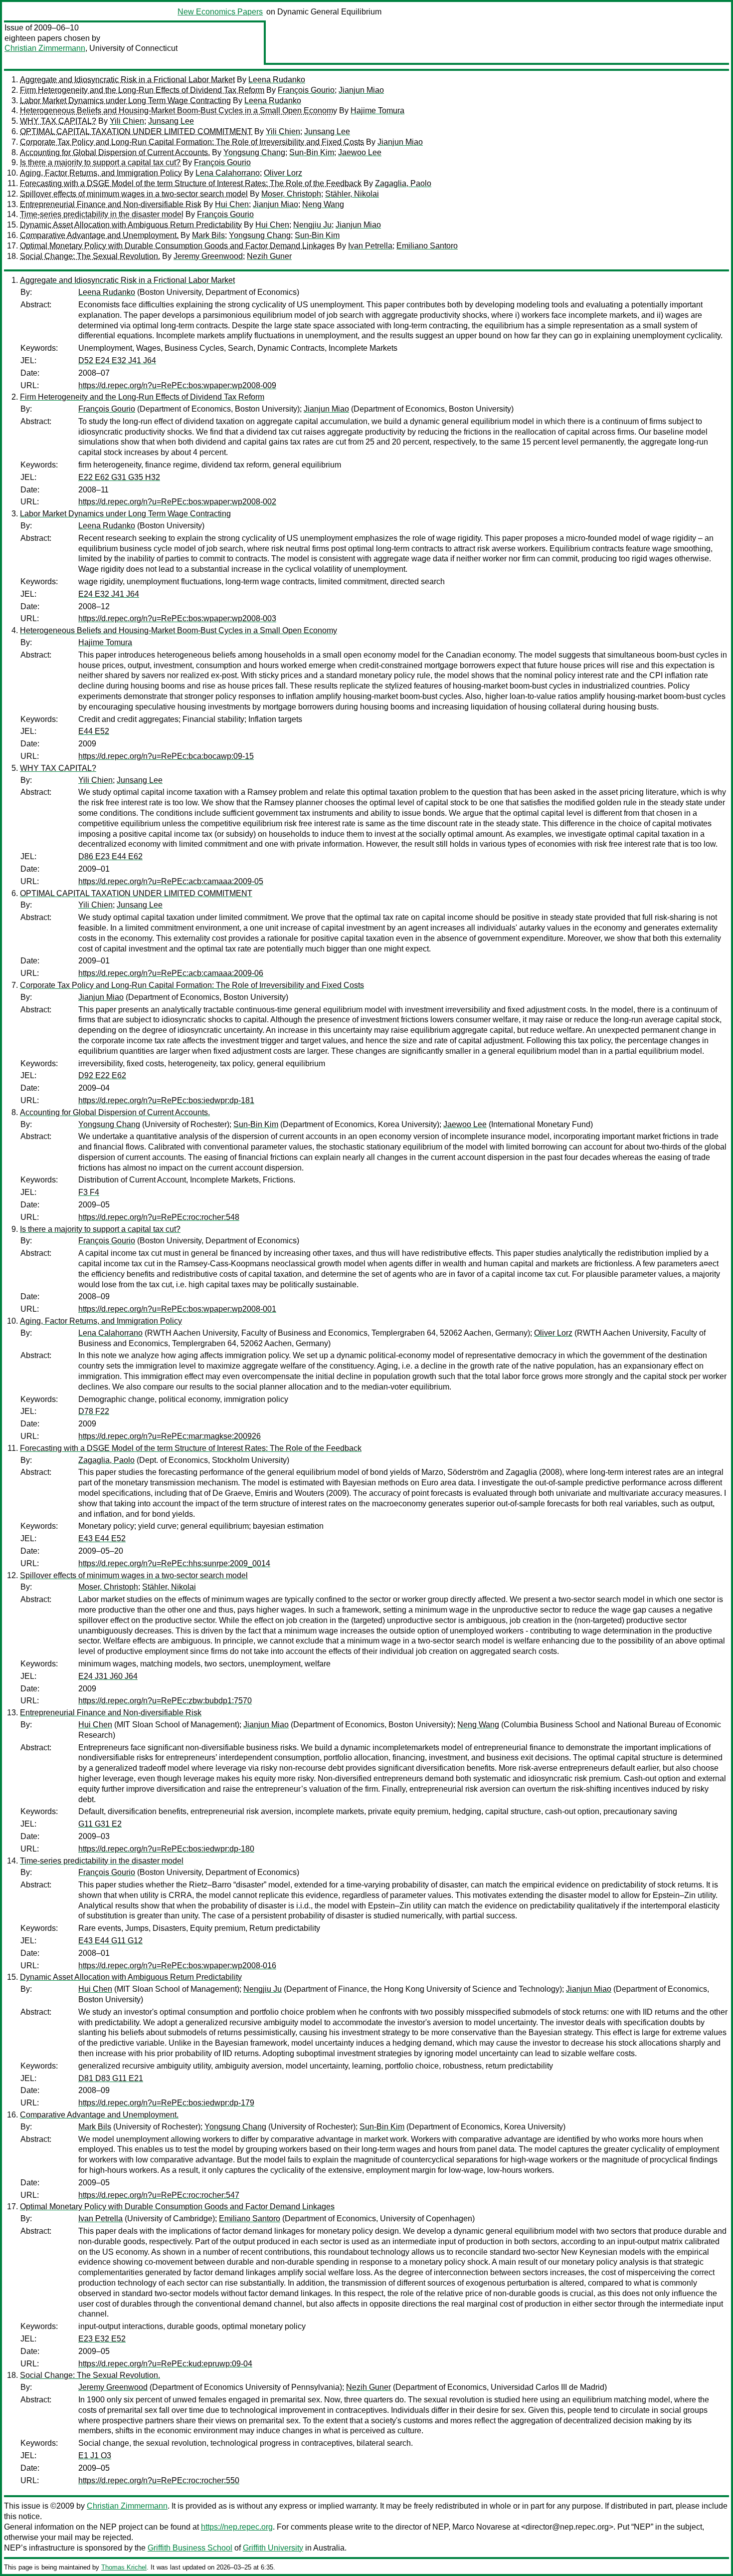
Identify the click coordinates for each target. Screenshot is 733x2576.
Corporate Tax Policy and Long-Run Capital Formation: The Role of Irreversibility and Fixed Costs (192, 142)
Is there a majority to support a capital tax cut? (100, 162)
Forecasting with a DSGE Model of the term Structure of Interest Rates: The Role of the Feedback (191, 183)
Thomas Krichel (124, 2567)
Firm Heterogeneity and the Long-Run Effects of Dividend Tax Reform (142, 90)
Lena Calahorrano (228, 173)
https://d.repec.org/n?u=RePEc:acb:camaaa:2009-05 (171, 881)
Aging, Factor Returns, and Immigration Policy (101, 173)
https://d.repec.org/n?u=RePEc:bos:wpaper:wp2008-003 (177, 618)
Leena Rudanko (277, 80)
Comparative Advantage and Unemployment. (99, 235)
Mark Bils (208, 235)
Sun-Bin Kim (312, 152)
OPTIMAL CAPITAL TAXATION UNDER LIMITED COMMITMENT (136, 131)
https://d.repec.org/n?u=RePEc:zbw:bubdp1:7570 (165, 1701)
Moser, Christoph (291, 194)
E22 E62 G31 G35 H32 (119, 477)
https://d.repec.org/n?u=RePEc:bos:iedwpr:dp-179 (166, 2103)
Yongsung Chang (254, 152)
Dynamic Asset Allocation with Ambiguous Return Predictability (131, 225)
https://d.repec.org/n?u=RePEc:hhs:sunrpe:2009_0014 (174, 1563)
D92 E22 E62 (102, 1075)
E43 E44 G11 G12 (110, 1941)
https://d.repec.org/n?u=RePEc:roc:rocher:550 (159, 2480)
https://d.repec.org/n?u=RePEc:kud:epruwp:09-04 (165, 2364)
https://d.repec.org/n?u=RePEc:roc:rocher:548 (159, 1217)
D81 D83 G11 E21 (111, 2078)
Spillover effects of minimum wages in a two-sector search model (134, 194)
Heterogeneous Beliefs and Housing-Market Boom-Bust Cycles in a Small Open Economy (179, 111)
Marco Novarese (481, 2527)
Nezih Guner (269, 256)
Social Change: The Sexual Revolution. (90, 256)
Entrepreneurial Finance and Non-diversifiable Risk (111, 204)
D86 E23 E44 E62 (110, 856)
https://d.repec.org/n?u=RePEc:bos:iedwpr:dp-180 (166, 1849)
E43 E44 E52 (102, 1538)
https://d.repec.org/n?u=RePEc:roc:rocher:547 (159, 2195)
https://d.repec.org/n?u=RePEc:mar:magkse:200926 (170, 1436)
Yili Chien (127, 121)
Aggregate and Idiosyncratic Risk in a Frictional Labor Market (127, 80)
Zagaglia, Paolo (403, 183)
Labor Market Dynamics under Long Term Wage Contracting (125, 101)
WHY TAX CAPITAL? (58, 121)
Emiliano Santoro (427, 246)
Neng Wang (323, 204)
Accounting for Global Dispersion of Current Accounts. (115, 152)
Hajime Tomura (377, 111)
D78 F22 (94, 1411)
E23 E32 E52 (102, 2339)
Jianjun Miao (361, 90)
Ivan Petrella (370, 246)
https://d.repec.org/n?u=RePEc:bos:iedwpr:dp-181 (166, 1100)
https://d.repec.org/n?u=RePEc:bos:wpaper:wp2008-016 (177, 1966)
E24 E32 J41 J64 (109, 594)
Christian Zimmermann (45, 48)
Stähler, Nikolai (352, 194)
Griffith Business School (190, 2548)
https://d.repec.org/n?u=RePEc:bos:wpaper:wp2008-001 (177, 1309)
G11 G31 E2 (100, 1824)
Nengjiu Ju (312, 225)
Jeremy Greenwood (208, 256)
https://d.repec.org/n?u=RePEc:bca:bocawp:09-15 (166, 756)
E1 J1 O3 (95, 2456)
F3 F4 (89, 1192)
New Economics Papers (220, 12)
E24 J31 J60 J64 (108, 1676)
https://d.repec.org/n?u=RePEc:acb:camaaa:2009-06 (171, 973)
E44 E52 (94, 731)
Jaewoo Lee (360, 152)
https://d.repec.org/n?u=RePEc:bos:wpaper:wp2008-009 (177, 385)
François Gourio (306, 90)
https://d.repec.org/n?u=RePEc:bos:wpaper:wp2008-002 (177, 502)
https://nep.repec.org (237, 2527)
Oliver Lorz (283, 173)
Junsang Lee (171, 121)
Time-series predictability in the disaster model (102, 214)
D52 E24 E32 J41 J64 (117, 360)
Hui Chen (232, 204)
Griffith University (273, 2548)
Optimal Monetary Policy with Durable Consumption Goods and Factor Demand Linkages (177, 246)
